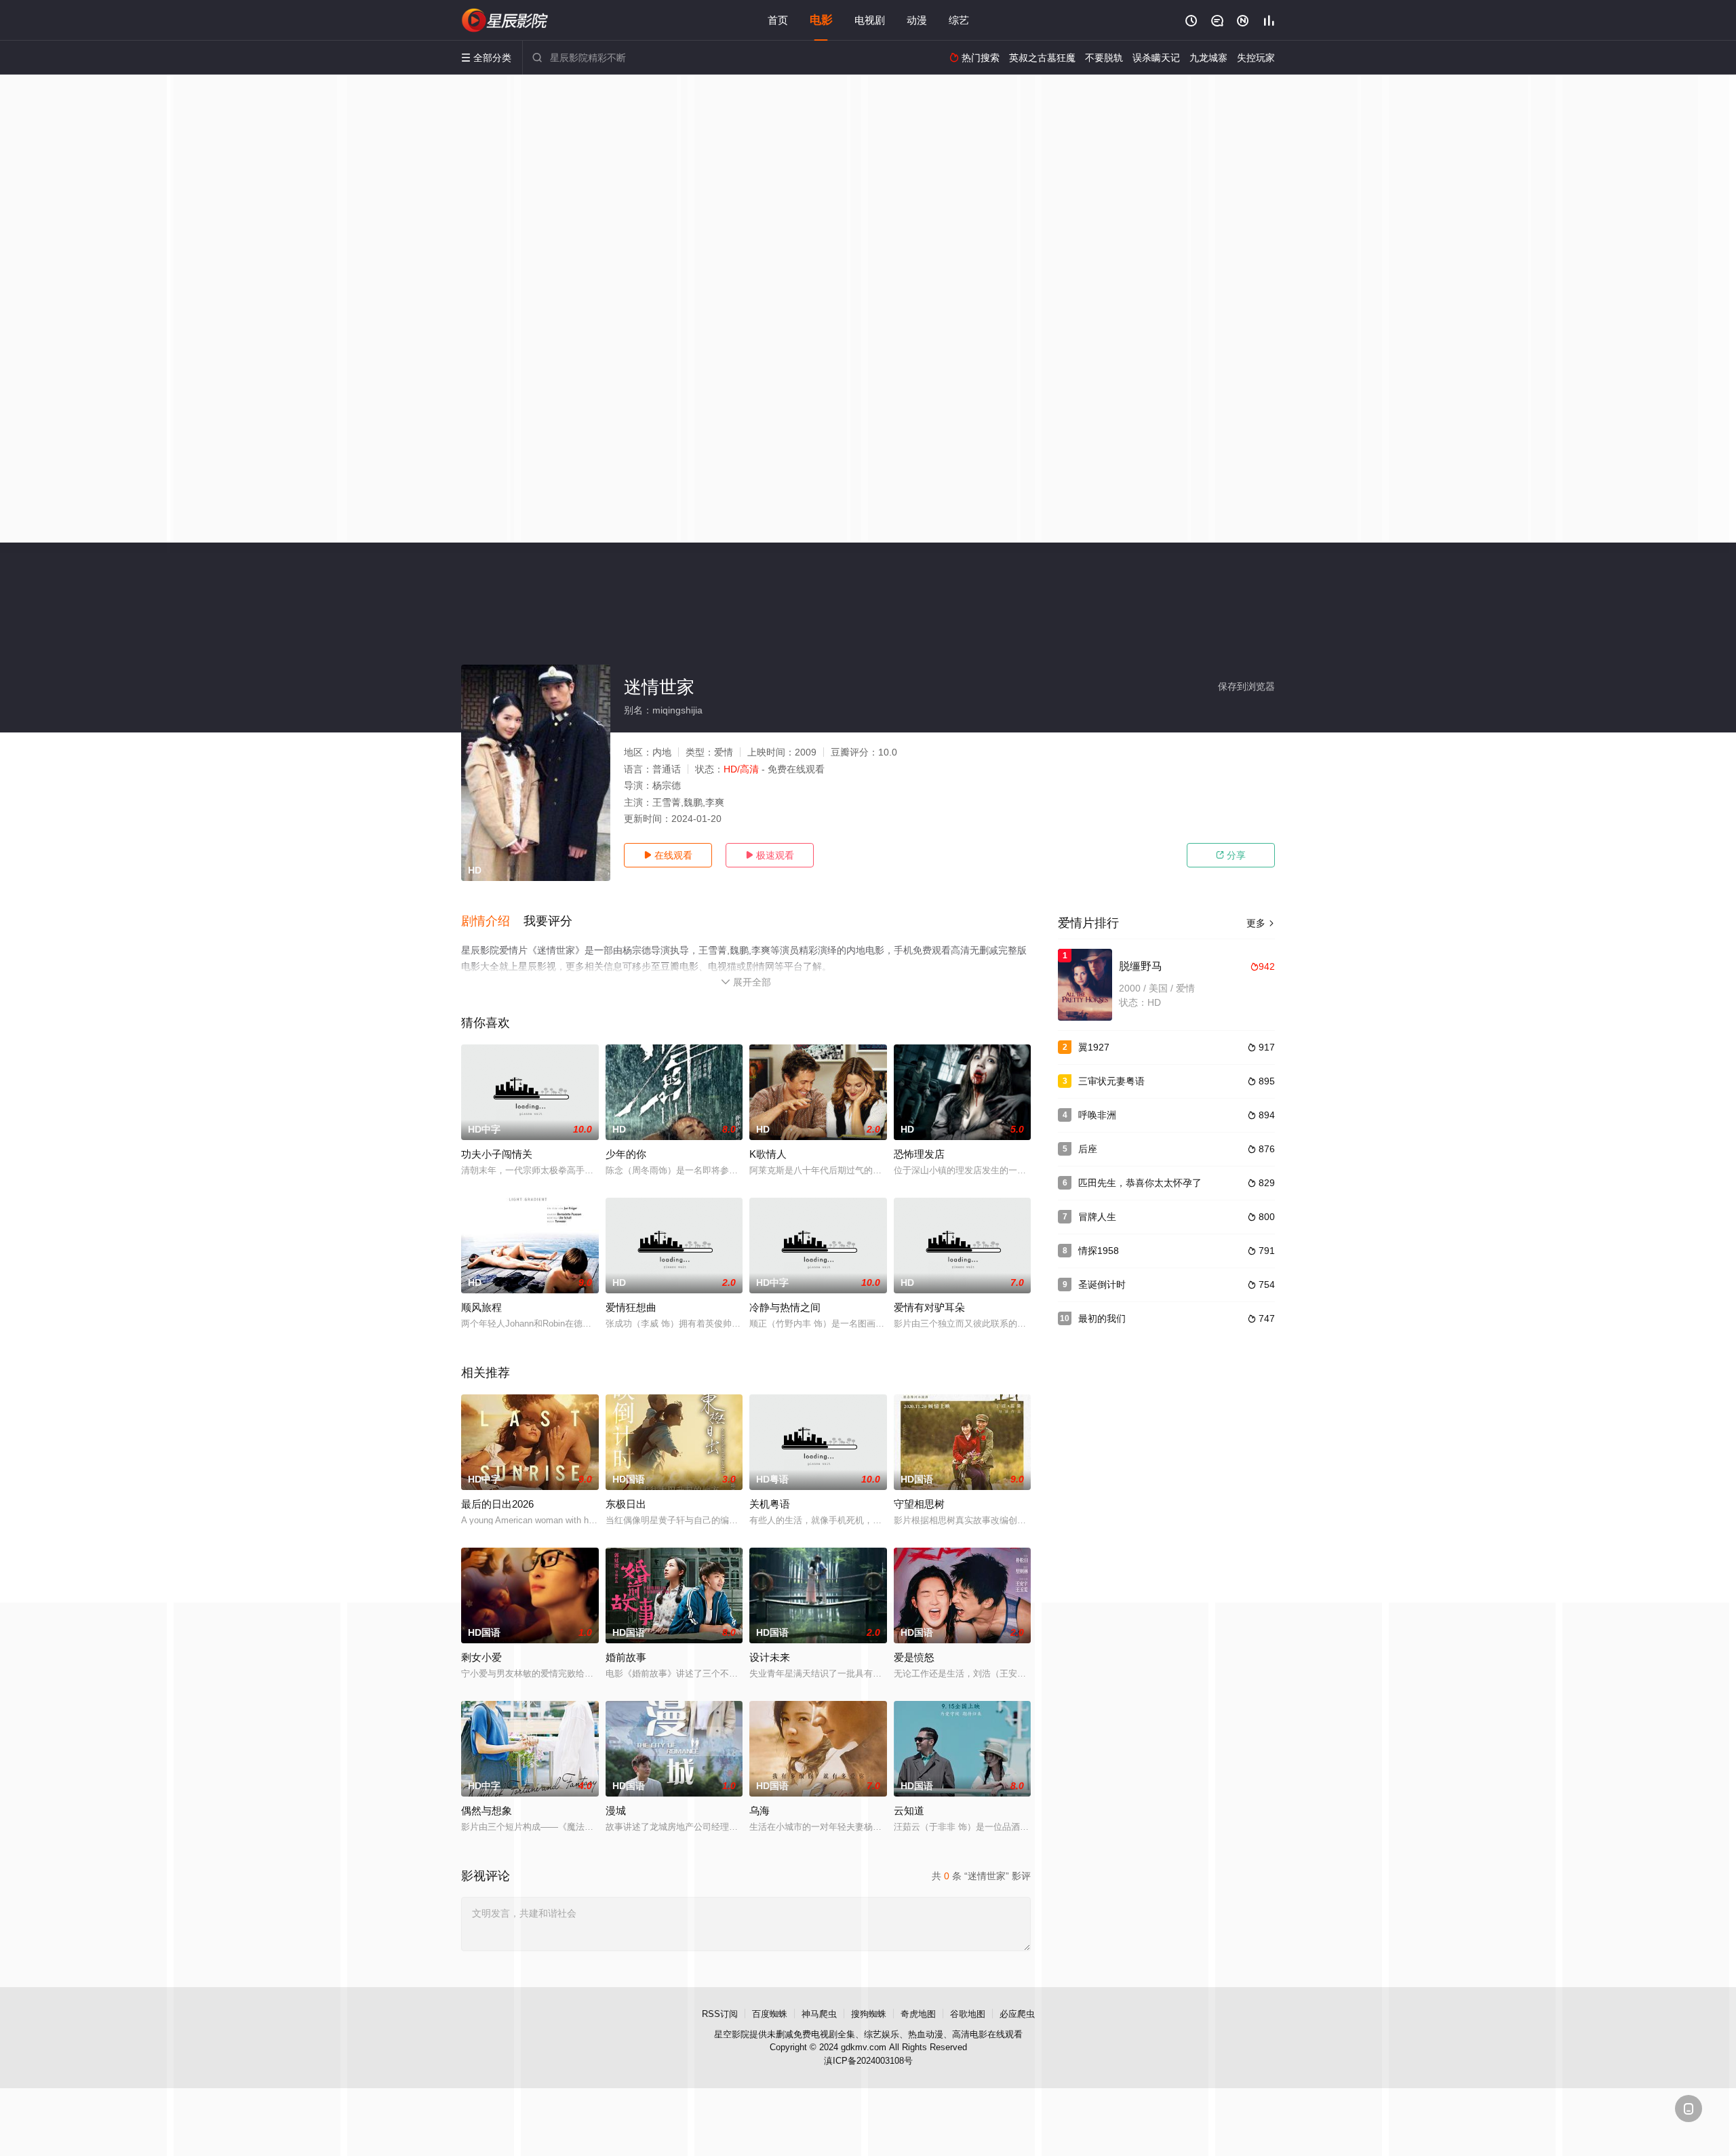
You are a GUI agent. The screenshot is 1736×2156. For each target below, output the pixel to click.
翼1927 (1094, 1047)
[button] (492, 922)
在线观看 (668, 855)
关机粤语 (770, 1504)
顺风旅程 (481, 1307)
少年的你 (626, 1154)
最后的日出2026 (497, 1504)
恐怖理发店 (919, 1154)
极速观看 (770, 855)
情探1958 (1099, 1251)
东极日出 (626, 1504)
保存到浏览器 (1246, 686)
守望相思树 (919, 1504)
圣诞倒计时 (1102, 1285)
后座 (1088, 1149)
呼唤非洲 (1097, 1115)
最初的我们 (1102, 1318)
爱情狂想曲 (631, 1307)
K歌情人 (768, 1154)
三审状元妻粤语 (1111, 1081)
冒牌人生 (1097, 1217)
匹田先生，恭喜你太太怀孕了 (1140, 1183)
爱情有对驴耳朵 (929, 1307)
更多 (1261, 923)
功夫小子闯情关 (497, 1154)
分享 (1231, 855)
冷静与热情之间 (785, 1307)
